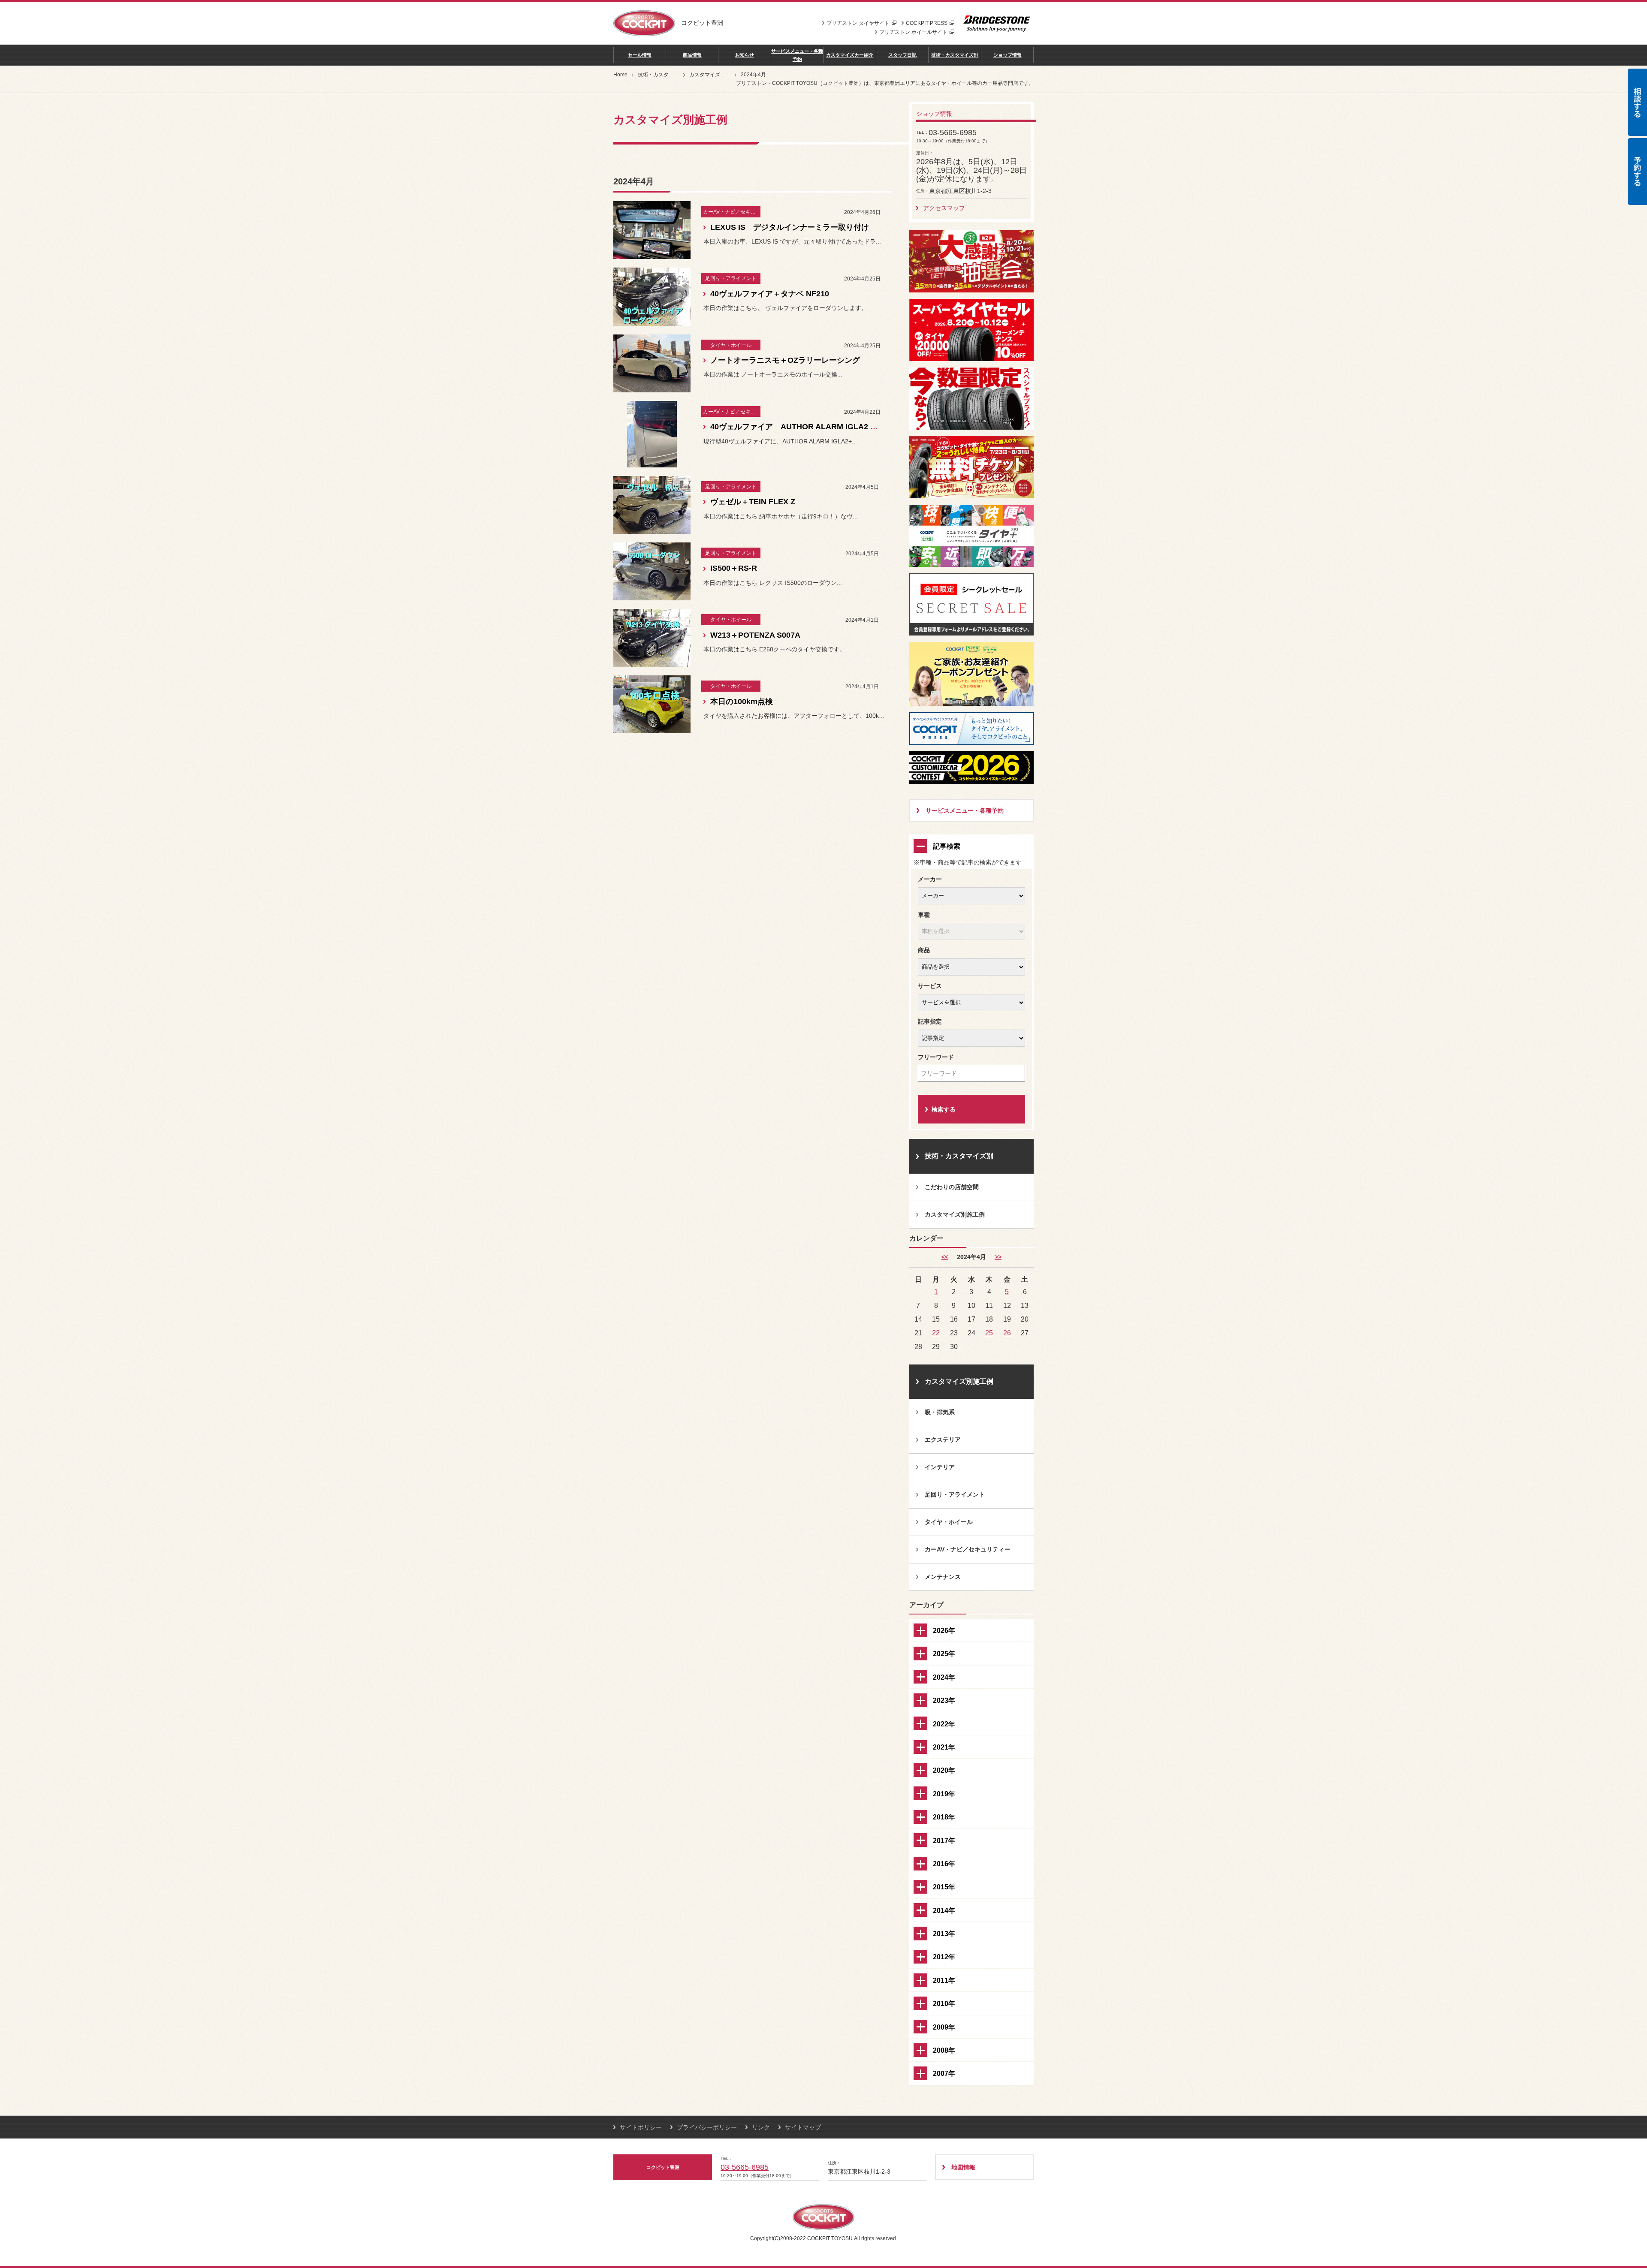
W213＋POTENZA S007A (755, 635)
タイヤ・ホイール (949, 1522)
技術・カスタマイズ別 (955, 55)
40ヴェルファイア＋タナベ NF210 (770, 294)
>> (998, 1257)
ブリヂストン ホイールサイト (913, 32)
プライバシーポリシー (707, 2127)
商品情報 (692, 55)
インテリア (940, 1467)
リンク (761, 2127)
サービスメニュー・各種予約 (797, 55)
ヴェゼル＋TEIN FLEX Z (753, 502)
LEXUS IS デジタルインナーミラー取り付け (790, 227)
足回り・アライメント (955, 1494)
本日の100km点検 (742, 702)
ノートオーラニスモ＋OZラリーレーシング (785, 360)
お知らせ (745, 55)
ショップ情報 (1008, 55)
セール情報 (640, 55)
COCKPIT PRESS (927, 23)
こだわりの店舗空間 (952, 1187)
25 (989, 1333)
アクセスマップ (944, 208)
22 (936, 1333)
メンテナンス (943, 1577)
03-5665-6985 (745, 2167)
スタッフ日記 (902, 55)
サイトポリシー (641, 2127)
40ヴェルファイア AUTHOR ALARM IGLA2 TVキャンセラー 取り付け (835, 427)
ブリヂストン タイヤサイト (858, 23)
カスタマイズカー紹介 (850, 55)
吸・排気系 (940, 1412)
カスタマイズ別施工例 (715, 75)
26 (1007, 1333)
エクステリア (943, 1440)
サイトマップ (803, 2127)
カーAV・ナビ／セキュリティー (968, 1549)
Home (620, 75)
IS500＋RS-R (734, 568)
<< (945, 1257)
